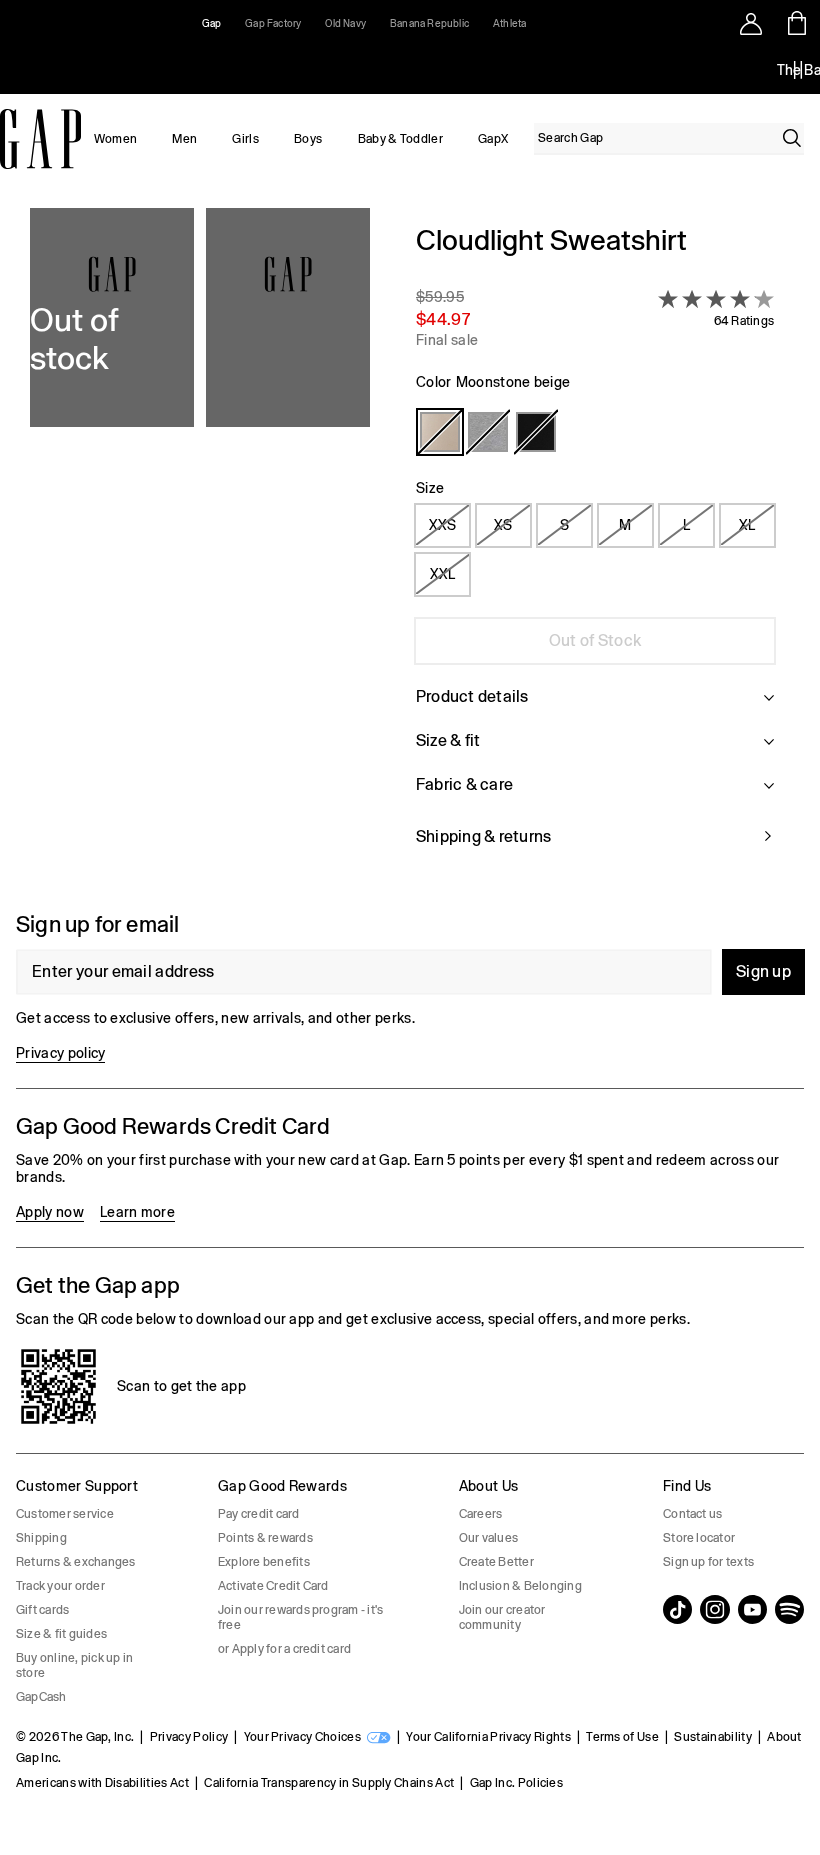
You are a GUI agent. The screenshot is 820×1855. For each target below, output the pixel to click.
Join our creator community (502, 1617)
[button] (200, 547)
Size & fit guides (61, 1634)
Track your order (60, 1586)
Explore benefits (264, 1562)
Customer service (65, 1514)
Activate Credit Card (273, 1586)
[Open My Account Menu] (751, 23)
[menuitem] (115, 139)
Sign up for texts (708, 1562)
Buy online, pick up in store (74, 1665)
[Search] (792, 138)
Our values (488, 1538)
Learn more (137, 1212)
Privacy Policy (189, 1737)
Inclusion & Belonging (520, 1586)
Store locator (699, 1538)
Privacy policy (60, 1053)
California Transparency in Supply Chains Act (329, 1783)
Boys (308, 139)
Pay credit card (259, 1514)
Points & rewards (265, 1538)
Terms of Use (622, 1737)
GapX (493, 139)
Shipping (41, 1538)
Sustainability (712, 1737)
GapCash (41, 1697)
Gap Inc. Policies (516, 1783)
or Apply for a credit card (284, 1649)
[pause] (798, 70)
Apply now (50, 1212)
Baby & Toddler (400, 139)
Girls (245, 139)
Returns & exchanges (76, 1562)
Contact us (692, 1514)
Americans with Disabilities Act (102, 1783)
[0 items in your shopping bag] (797, 23)
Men (184, 139)
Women (116, 139)
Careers (481, 1514)
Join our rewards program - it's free (300, 1617)
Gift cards (42, 1610)
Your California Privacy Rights (488, 1737)
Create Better (496, 1562)
